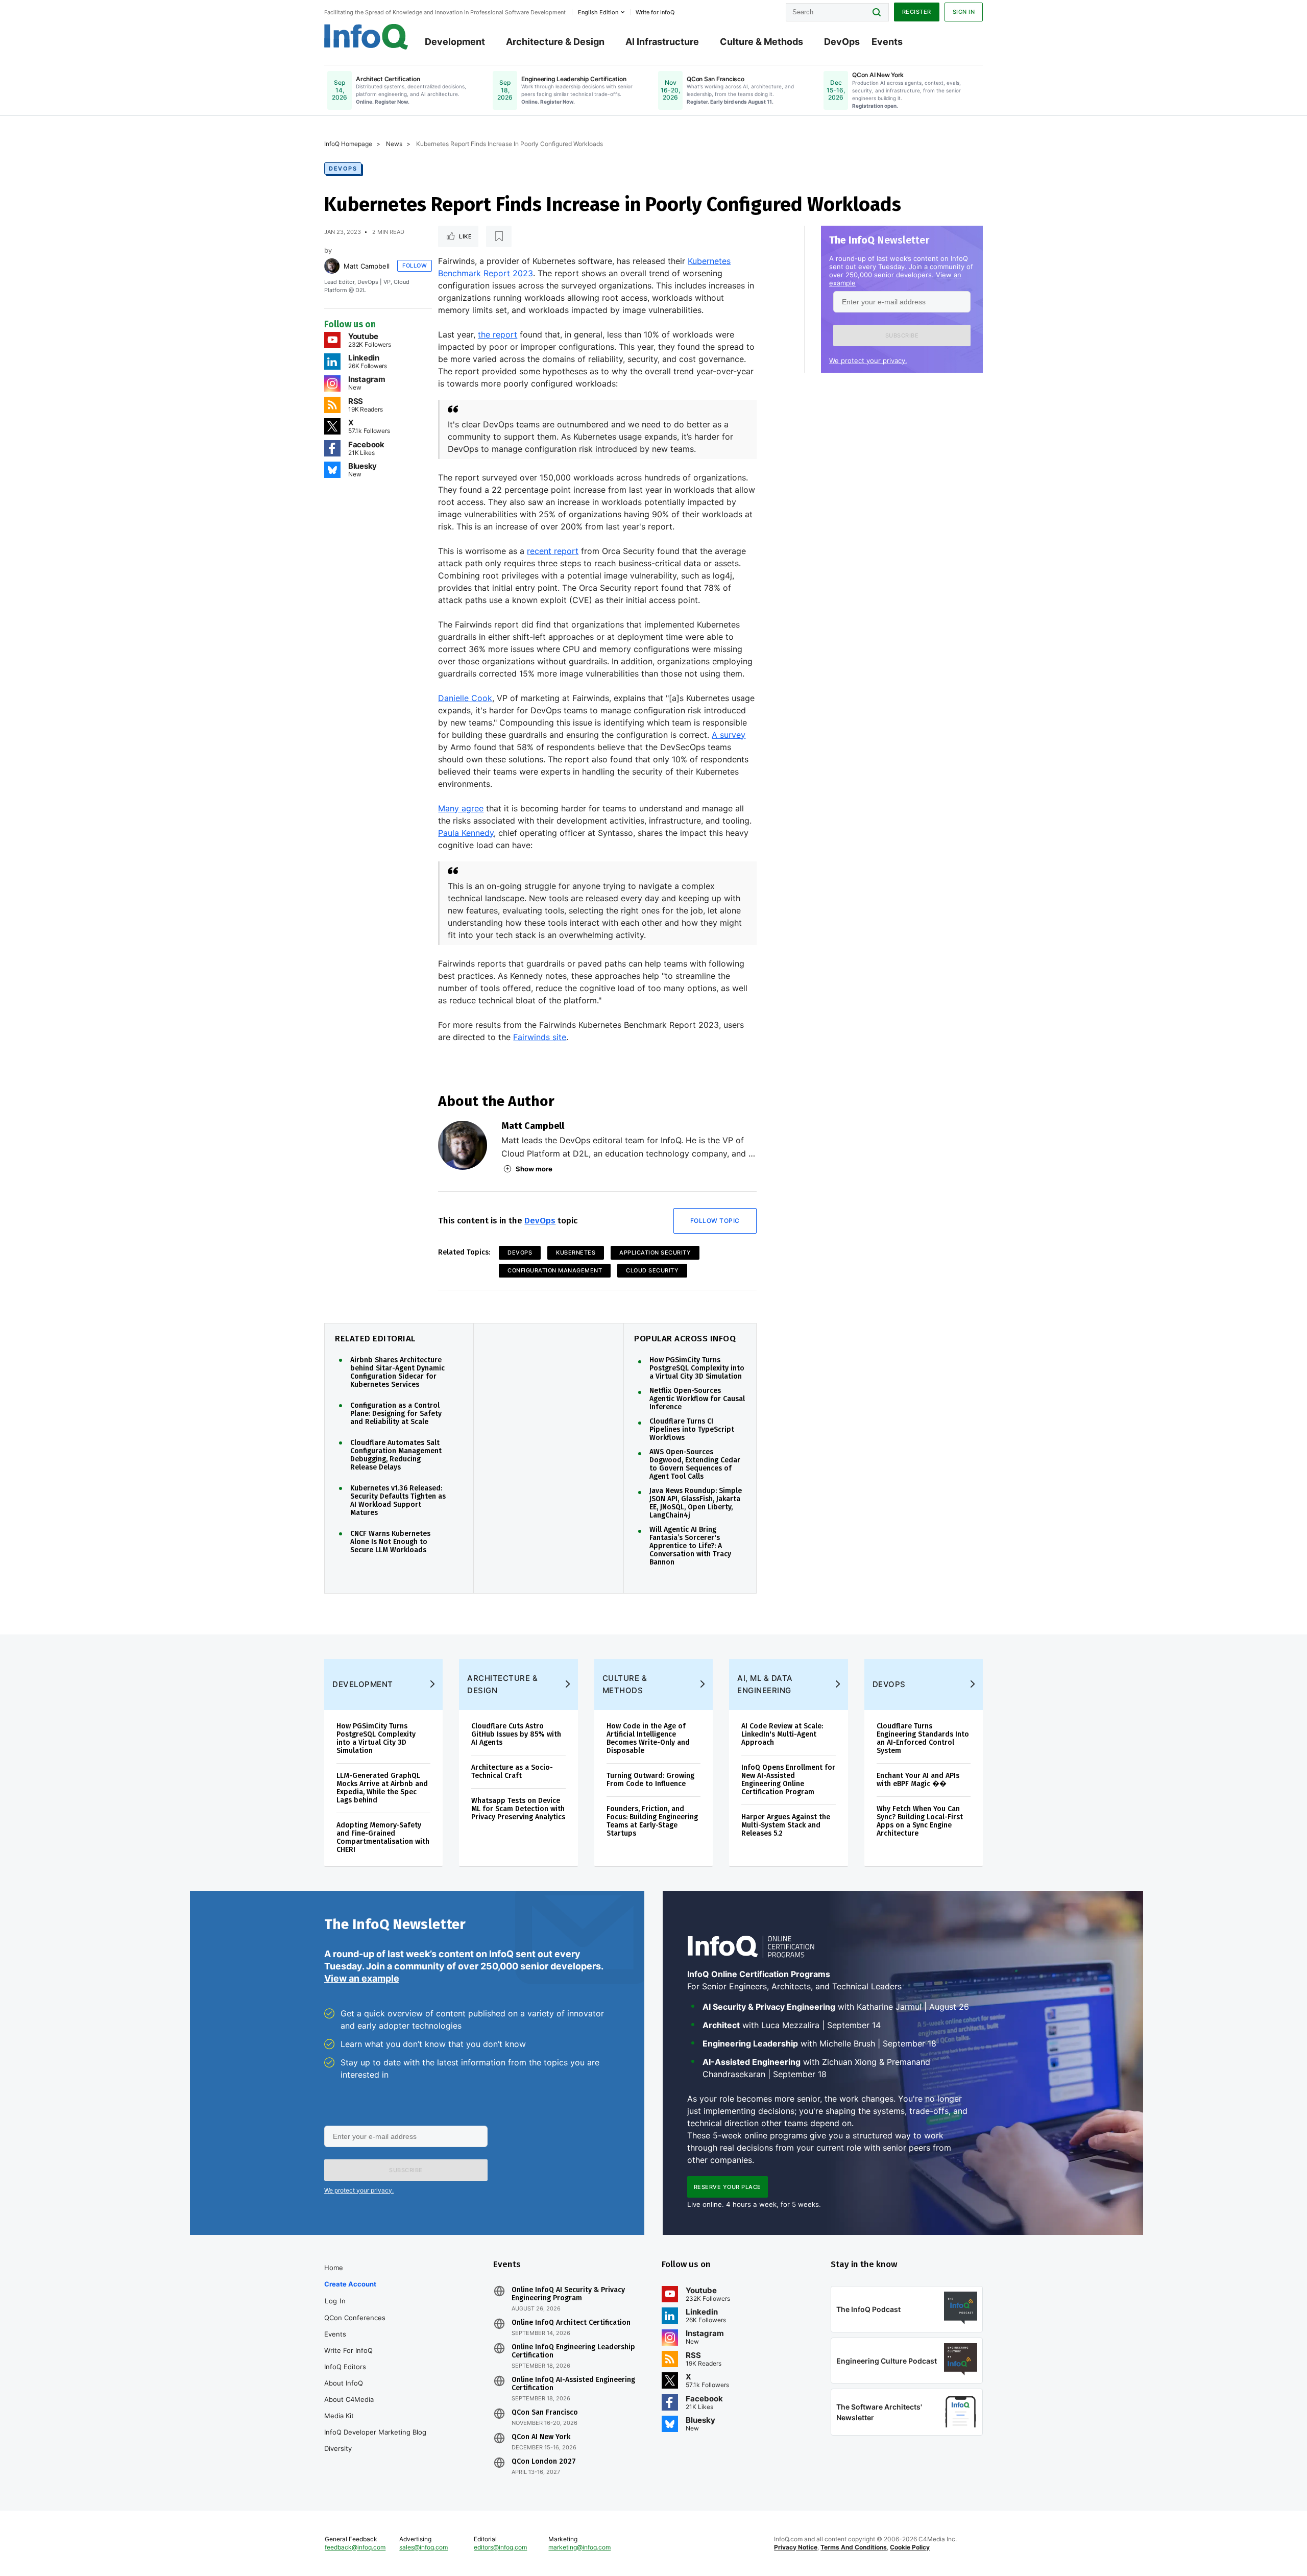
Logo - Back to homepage (366, 37)
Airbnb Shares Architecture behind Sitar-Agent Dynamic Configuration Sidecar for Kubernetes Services (397, 1373)
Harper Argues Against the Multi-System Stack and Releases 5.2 (786, 1825)
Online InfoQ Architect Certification (571, 2323)
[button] (902, 335)
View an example (362, 1978)
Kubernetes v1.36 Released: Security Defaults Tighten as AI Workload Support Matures (398, 1501)
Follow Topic (715, 1221)
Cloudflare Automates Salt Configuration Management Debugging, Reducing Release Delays (396, 1455)
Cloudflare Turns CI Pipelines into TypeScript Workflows (692, 1430)
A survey (729, 735)
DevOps (842, 42)
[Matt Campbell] (332, 266)
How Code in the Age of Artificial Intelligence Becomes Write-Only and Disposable (648, 1738)
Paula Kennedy (466, 833)
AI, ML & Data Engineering (765, 1684)
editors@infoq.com (500, 2547)
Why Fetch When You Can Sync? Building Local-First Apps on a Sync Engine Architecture (920, 1821)
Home (334, 2268)
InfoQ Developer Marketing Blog (375, 2432)
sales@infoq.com (423, 2547)
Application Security (655, 1253)
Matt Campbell (367, 266)
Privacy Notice (796, 2547)
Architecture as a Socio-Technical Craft (512, 1772)
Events (887, 42)
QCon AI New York (541, 2437)
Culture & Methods (761, 42)
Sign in (964, 12)
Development (455, 42)
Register (917, 12)
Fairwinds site (540, 1037)
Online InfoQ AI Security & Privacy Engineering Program (568, 2294)
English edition (598, 12)
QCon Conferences (355, 2318)
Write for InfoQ (348, 2350)
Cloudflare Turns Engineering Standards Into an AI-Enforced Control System (923, 1738)
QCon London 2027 (544, 2462)
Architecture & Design (555, 42)
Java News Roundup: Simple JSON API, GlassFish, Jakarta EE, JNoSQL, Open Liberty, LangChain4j (696, 1503)
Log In (335, 2301)
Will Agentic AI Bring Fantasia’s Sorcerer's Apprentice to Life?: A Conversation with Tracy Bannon (690, 1546)
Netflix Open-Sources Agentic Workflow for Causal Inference (697, 1399)
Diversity (338, 2448)
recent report (553, 551)
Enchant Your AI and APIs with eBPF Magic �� (918, 1780)
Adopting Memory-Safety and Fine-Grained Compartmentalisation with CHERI (383, 1837)
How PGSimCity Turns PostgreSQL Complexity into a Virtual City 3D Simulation (697, 1368)
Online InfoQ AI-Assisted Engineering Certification (573, 2384)
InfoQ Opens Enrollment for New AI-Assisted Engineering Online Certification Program (788, 1780)
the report (498, 334)
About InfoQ (344, 2383)
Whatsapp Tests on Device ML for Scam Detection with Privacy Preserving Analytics (518, 1809)
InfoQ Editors (345, 2367)
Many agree (461, 808)
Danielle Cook (465, 698)
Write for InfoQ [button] (655, 12)
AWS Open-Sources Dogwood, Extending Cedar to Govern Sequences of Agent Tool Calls (695, 1464)
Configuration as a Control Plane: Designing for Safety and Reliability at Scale (396, 1414)
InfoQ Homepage (348, 144)
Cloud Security (652, 1270)
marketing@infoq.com (579, 2547)
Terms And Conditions (854, 2547)
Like (465, 236)
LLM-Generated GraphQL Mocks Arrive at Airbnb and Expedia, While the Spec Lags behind (382, 1788)
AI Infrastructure (662, 42)
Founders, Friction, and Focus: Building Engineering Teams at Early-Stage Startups (652, 1821)
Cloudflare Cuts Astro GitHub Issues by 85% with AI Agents (516, 1734)
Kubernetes (576, 1253)
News (394, 144)
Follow (415, 266)
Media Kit (339, 2416)
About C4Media (349, 2399)
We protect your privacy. (868, 360)
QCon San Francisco (545, 2413)
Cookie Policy (910, 2547)
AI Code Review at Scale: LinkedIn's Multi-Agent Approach (782, 1734)
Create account (350, 2284)
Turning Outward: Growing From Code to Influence (650, 1780)
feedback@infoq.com (355, 2547)
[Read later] (499, 236)
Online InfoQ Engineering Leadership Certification (573, 2351)
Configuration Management (555, 1270)
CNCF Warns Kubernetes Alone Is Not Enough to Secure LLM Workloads (390, 1542)
